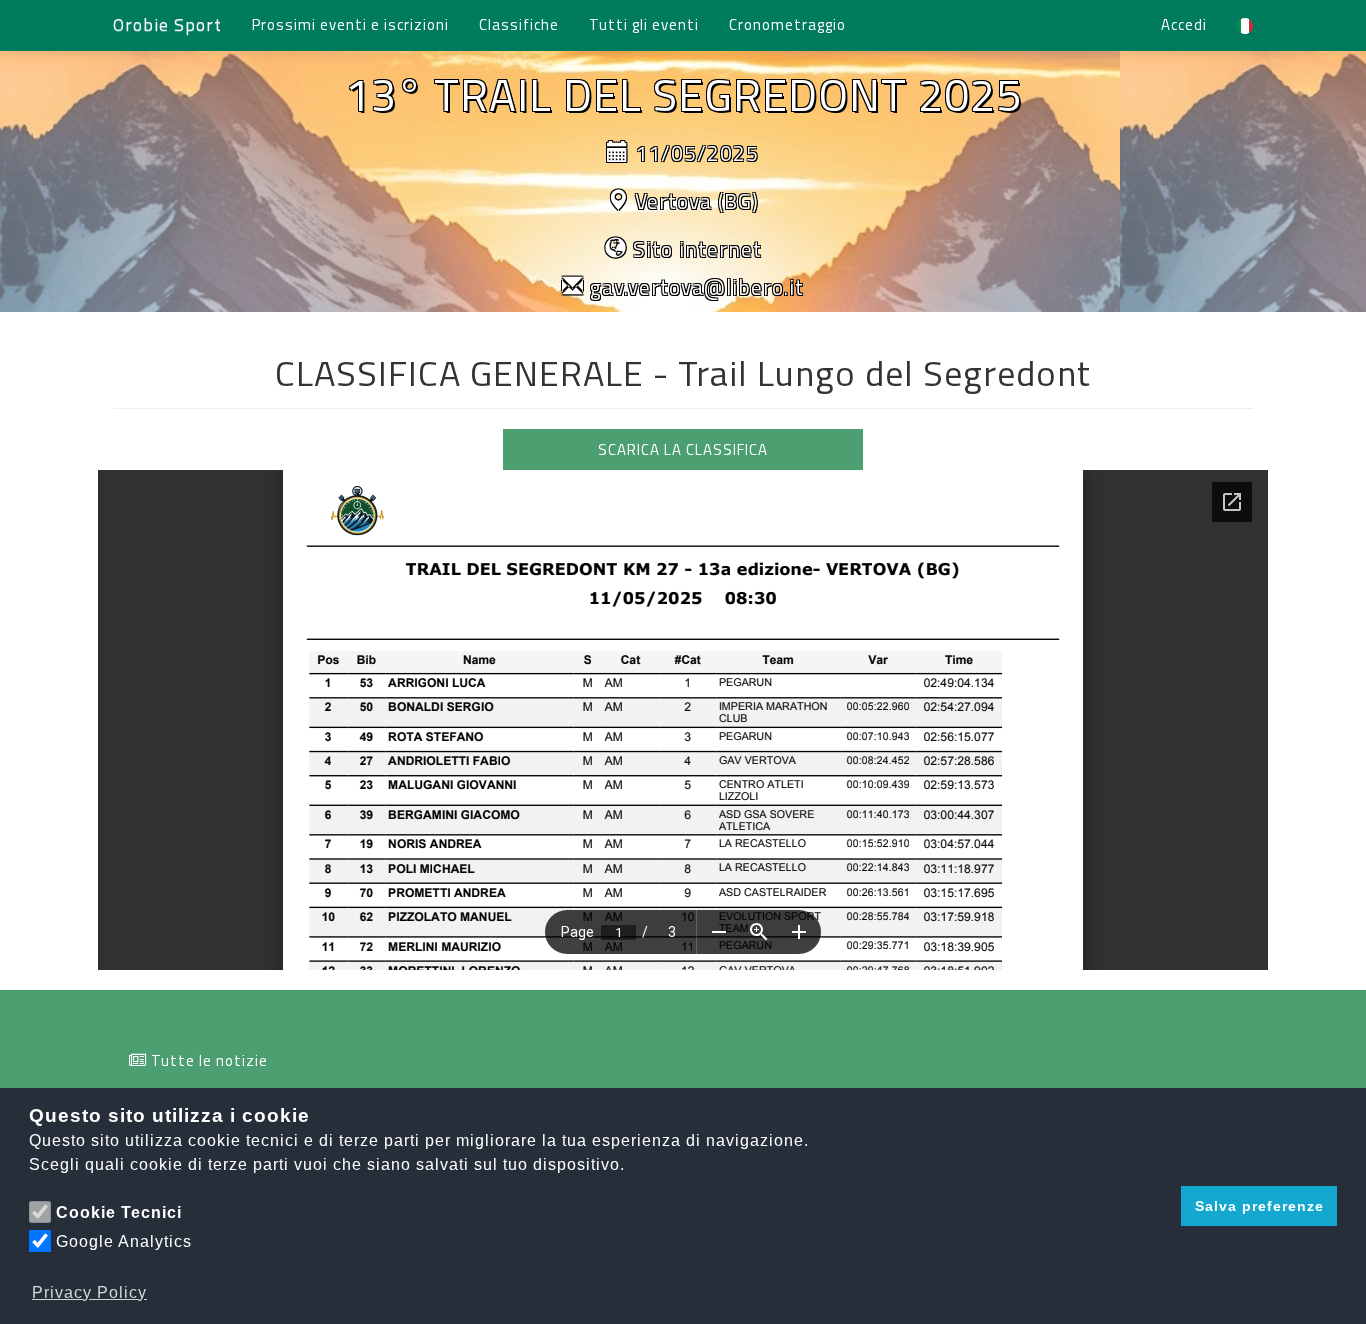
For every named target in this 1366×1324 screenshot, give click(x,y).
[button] (1160, 1206)
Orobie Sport (167, 24)
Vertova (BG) (697, 201)
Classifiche (519, 24)
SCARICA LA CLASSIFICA (683, 449)
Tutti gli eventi (644, 24)
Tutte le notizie (209, 1060)
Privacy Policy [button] (89, 1292)
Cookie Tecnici (119, 1212)
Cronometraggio (787, 24)
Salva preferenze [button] (1259, 1206)
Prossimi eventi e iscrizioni (350, 24)
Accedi (1184, 24)
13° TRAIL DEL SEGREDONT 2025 (683, 94)
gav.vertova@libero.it (697, 287)
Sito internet (697, 249)
